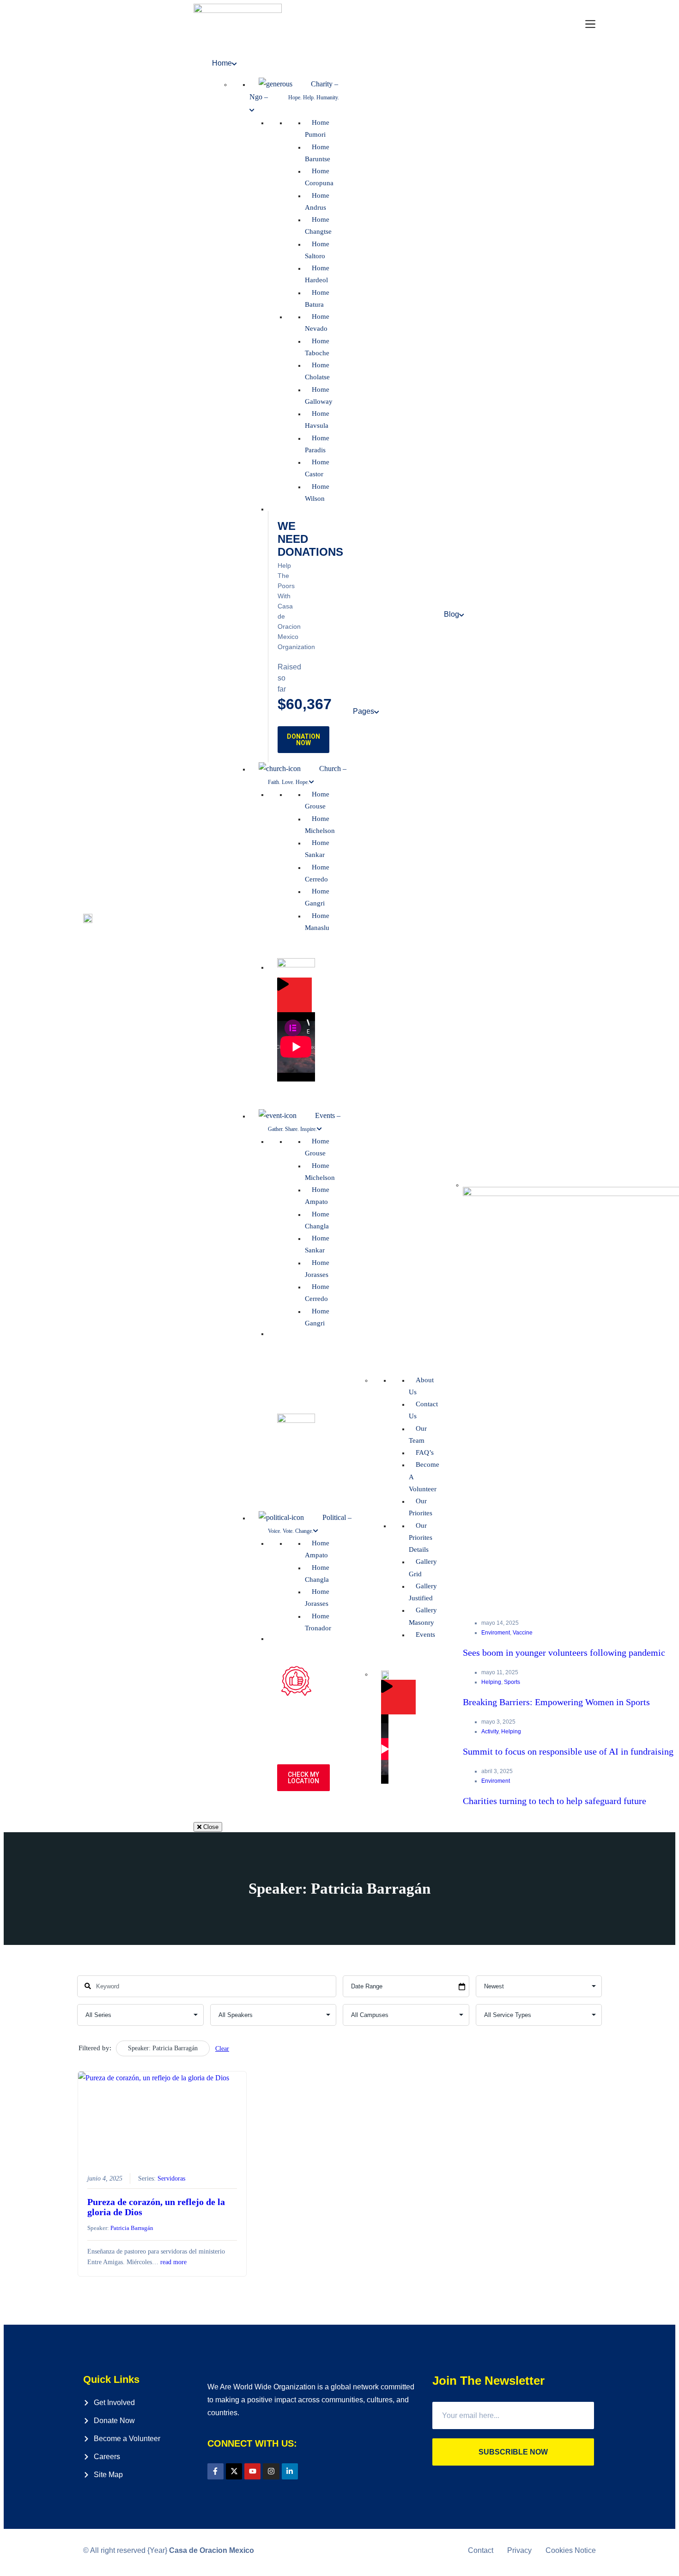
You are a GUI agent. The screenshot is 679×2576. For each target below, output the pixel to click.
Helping (491, 1682)
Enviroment (496, 1633)
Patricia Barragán (132, 2228)
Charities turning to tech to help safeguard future (555, 1801)
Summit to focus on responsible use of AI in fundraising (568, 1751)
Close (210, 1827)
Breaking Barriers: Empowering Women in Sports (556, 1702)
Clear (222, 2049)
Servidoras (171, 2178)
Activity (490, 1732)
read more (173, 2262)
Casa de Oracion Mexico (212, 2550)
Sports (512, 1682)
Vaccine (523, 1633)
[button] (591, 25)
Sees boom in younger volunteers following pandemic (564, 1653)
